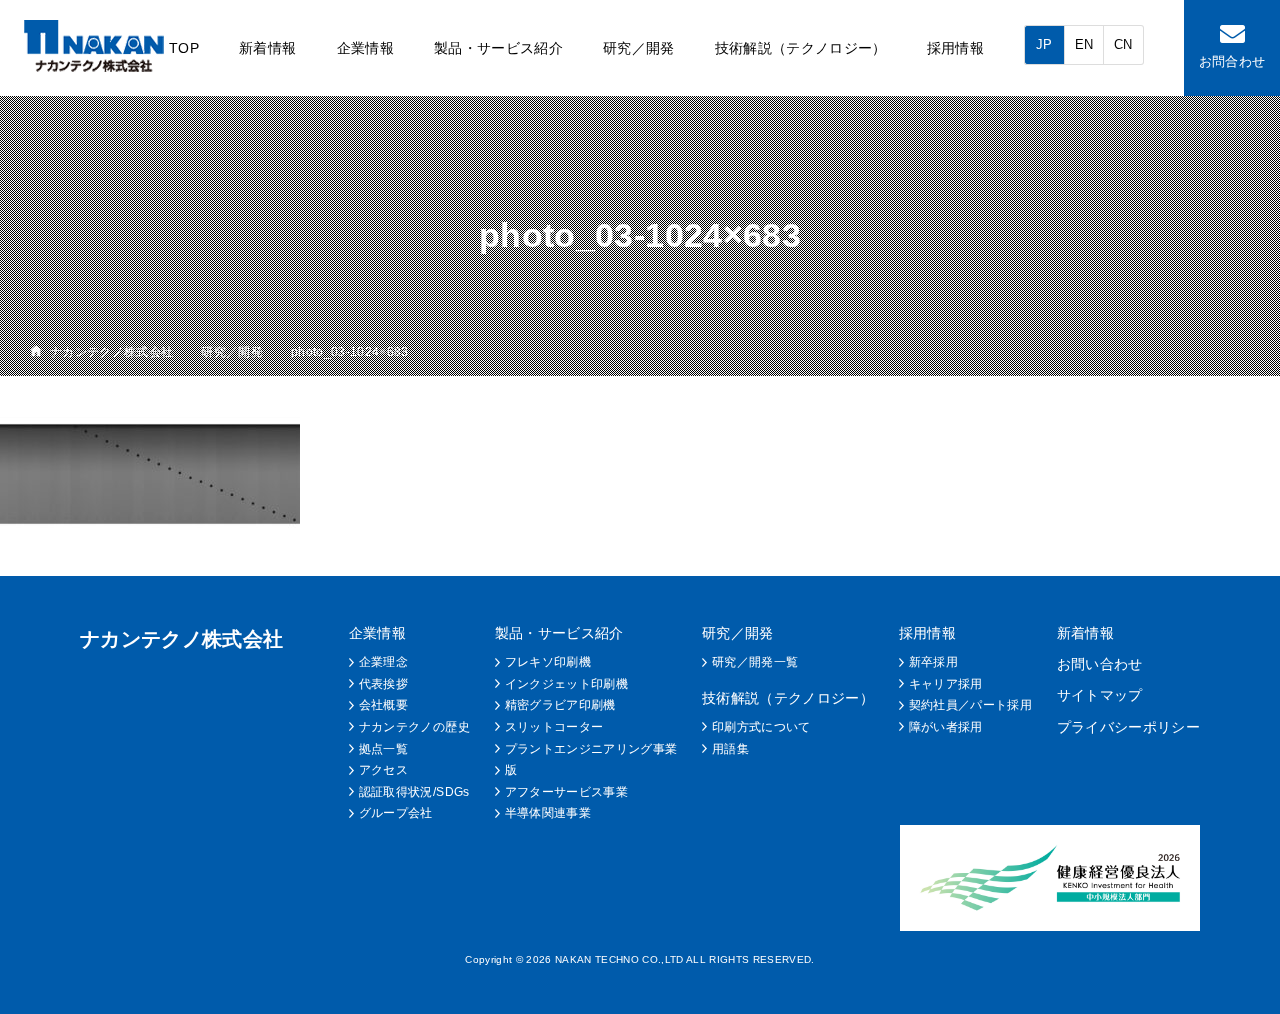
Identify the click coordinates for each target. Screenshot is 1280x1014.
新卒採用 (933, 662)
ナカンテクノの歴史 (414, 727)
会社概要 (383, 705)
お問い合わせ (1100, 664)
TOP (184, 48)
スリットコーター (554, 727)
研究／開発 (639, 48)
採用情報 (955, 48)
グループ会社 (396, 813)
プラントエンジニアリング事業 (591, 749)
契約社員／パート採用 (970, 705)
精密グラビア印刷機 (560, 705)
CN (1123, 44)
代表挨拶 (383, 684)
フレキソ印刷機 (548, 662)
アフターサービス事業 (566, 792)
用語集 (730, 749)
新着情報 (267, 48)
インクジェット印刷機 (566, 684)
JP (1044, 44)
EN (1084, 44)
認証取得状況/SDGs (414, 792)
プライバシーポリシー (1128, 727)
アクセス (383, 770)
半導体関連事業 (548, 813)
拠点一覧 (383, 749)
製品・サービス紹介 (498, 48)
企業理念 (383, 662)
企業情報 (365, 48)
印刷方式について (761, 727)
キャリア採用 (946, 684)
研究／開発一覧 (755, 662)
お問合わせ (1232, 61)
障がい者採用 (946, 727)
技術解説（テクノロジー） (801, 48)
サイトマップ (1100, 695)
